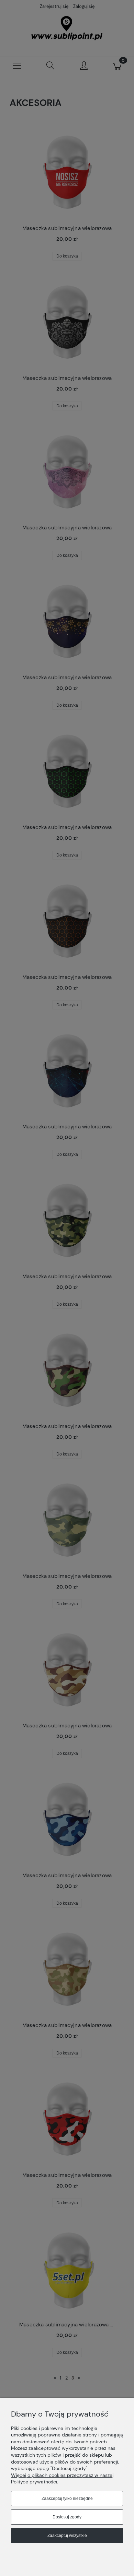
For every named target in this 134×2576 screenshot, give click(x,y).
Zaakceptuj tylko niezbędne (67, 2499)
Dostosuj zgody (67, 2517)
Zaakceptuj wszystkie (67, 2536)
